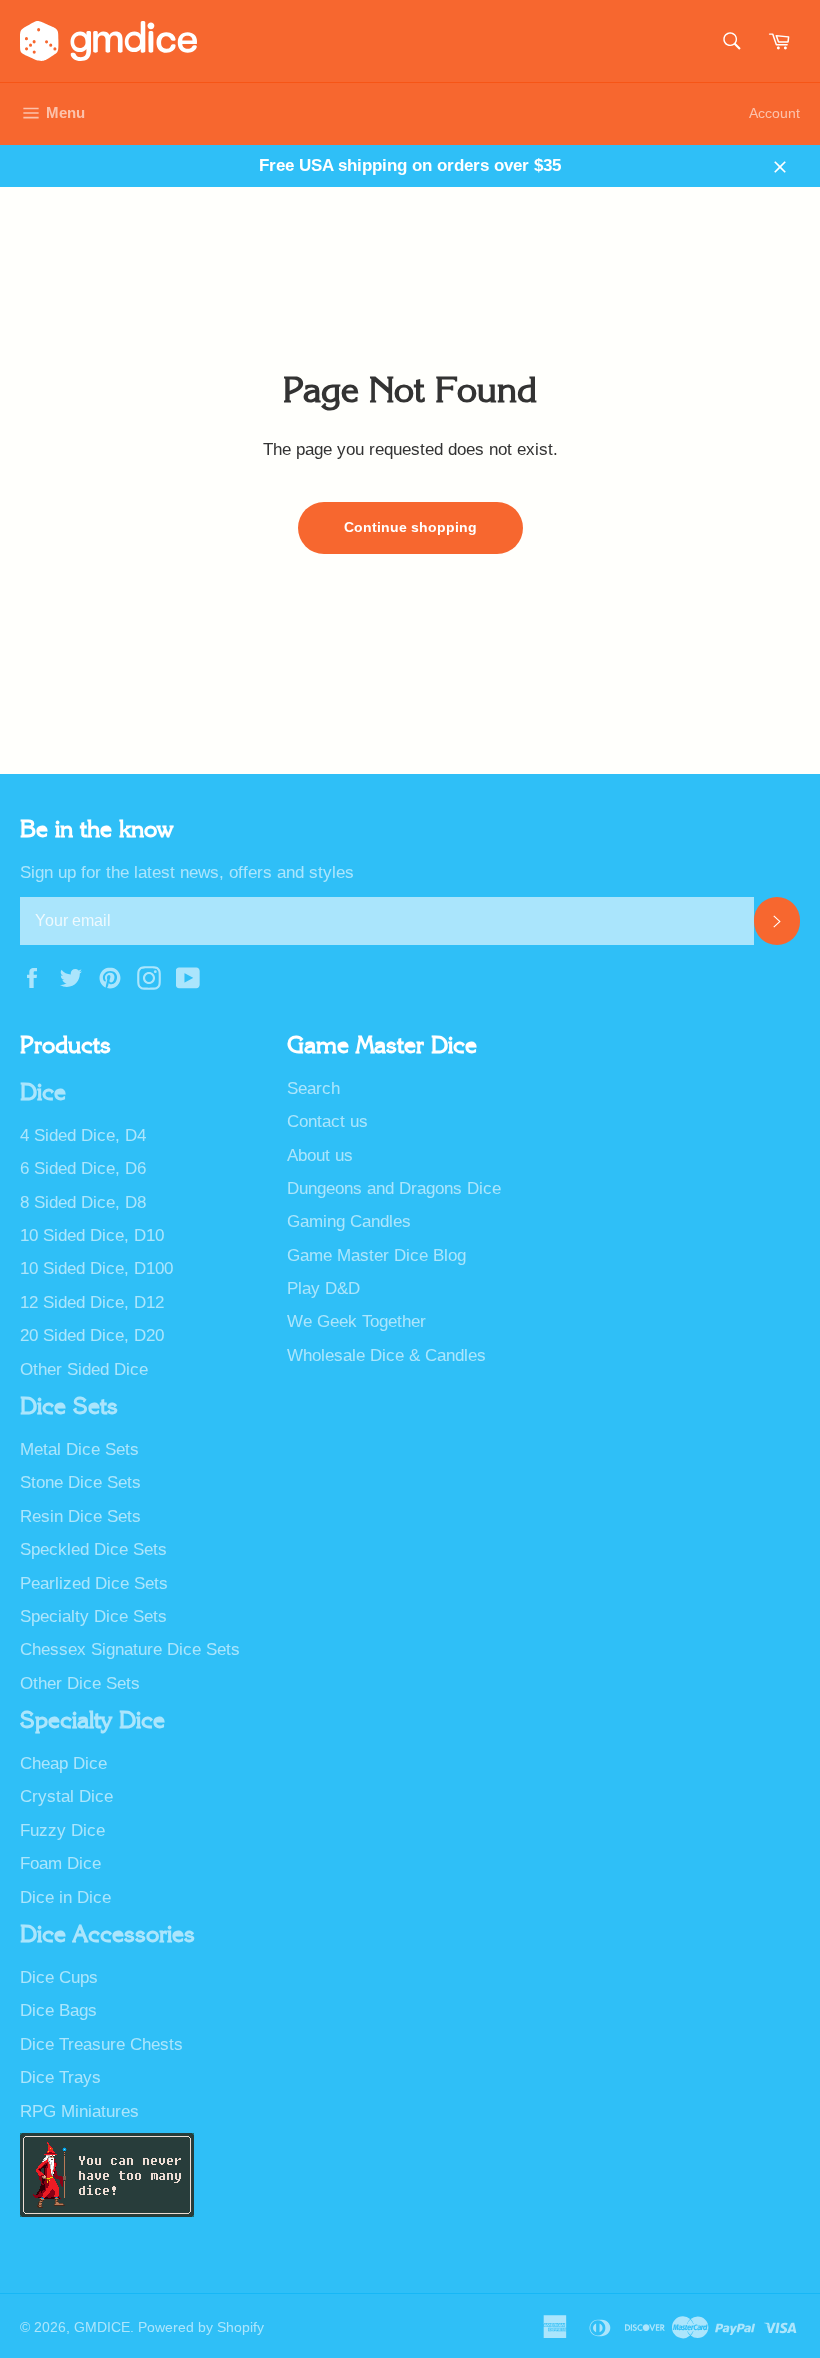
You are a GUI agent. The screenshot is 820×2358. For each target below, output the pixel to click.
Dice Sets (69, 1407)
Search (313, 1088)
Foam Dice (60, 1863)
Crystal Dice (66, 1796)
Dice (43, 1093)
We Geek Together (356, 1321)
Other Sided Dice (84, 1369)
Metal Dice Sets (79, 1449)
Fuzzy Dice (62, 1830)
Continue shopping (410, 527)
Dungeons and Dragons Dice (394, 1188)
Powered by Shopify (201, 2327)
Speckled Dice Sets (93, 1549)
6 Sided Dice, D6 (83, 1168)
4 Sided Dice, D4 (83, 1135)
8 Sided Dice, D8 (83, 1202)
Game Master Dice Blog (376, 1255)
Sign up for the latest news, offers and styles (187, 872)
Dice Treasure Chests (101, 2044)
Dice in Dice (65, 1897)
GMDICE (102, 2327)
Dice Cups (59, 1977)
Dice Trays (60, 2077)
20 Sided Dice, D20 (92, 1335)
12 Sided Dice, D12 (92, 1302)
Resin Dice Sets (80, 1516)
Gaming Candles (349, 1221)
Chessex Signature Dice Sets (130, 1649)
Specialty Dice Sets (93, 1616)
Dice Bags (58, 2010)
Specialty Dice (92, 1721)
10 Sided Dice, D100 (96, 1268)
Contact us (327, 1121)
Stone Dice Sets (80, 1482)
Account (774, 113)
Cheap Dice (63, 1763)
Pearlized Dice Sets (94, 1583)
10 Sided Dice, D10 (92, 1235)
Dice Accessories (107, 1935)
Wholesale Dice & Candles (386, 1355)
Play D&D (323, 1288)
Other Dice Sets (80, 1683)
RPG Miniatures (79, 2111)
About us (320, 1155)
